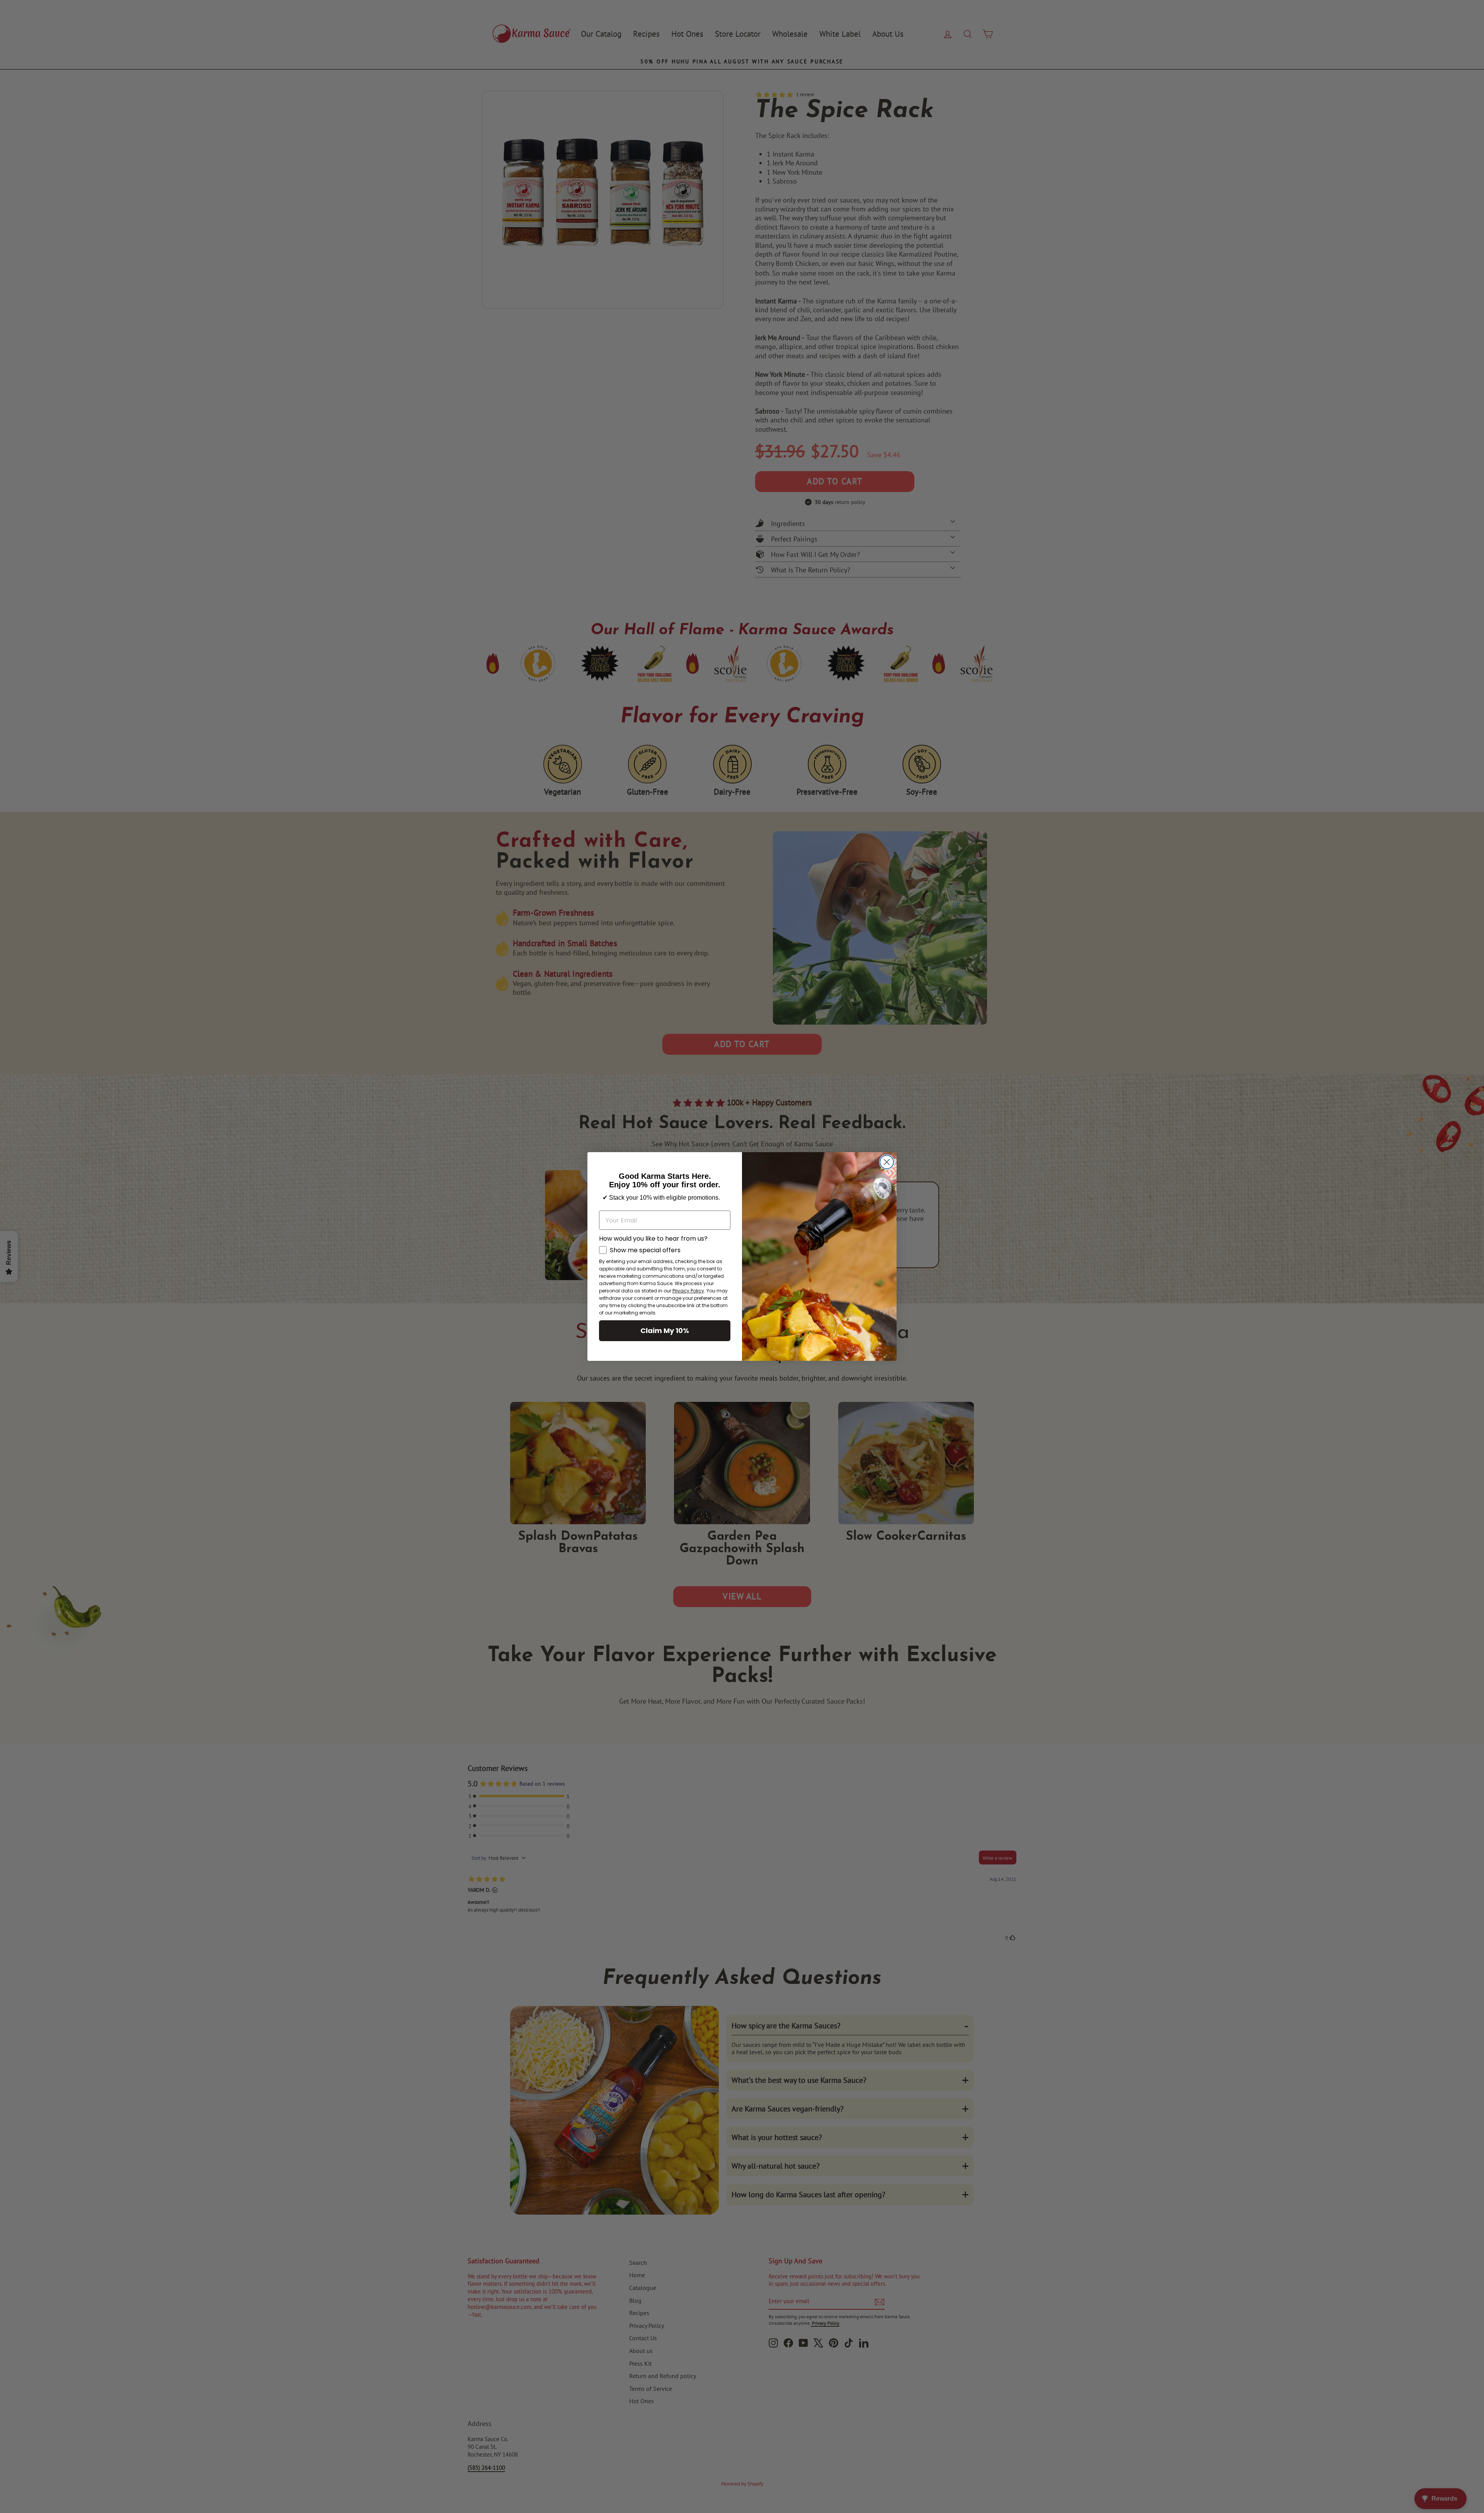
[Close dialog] (887, 1162)
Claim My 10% (665, 1331)
